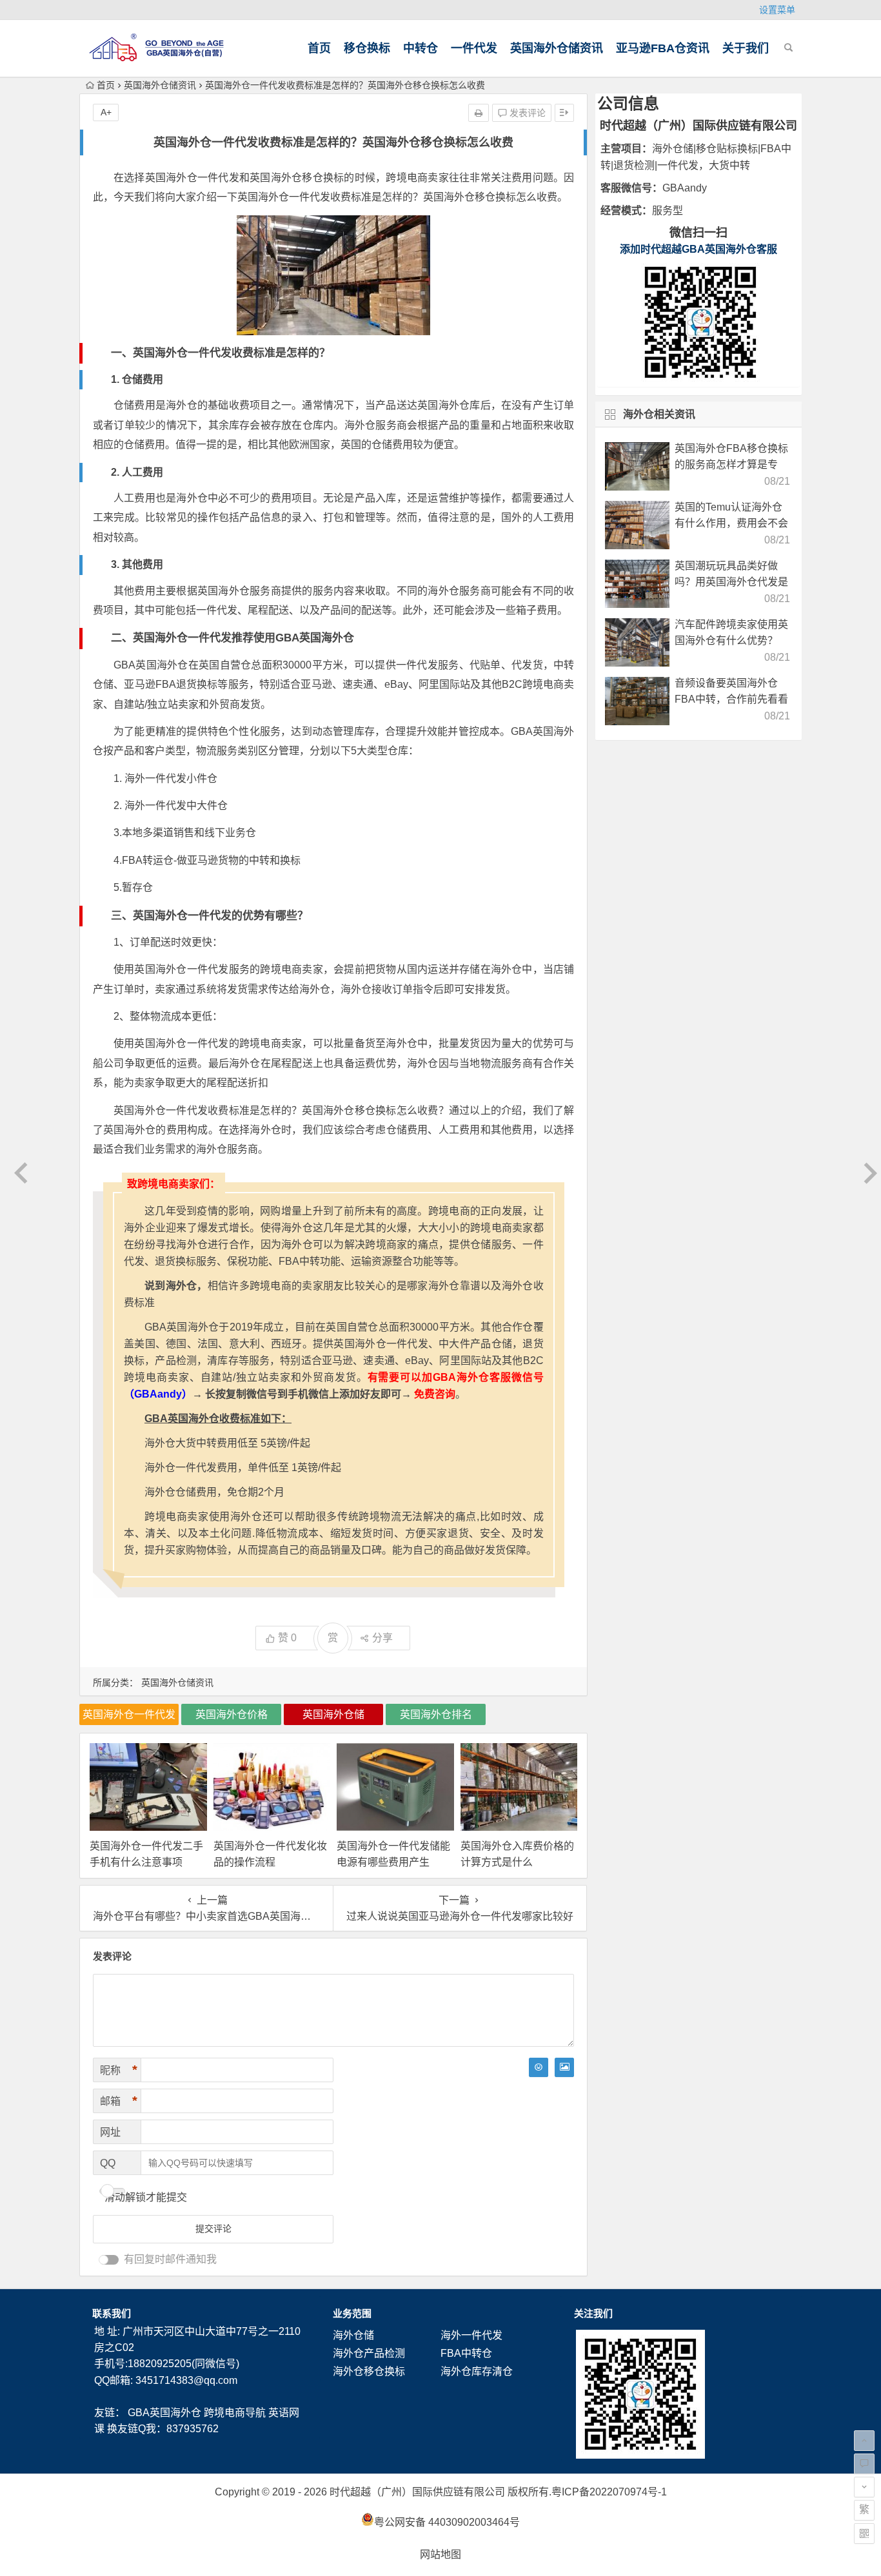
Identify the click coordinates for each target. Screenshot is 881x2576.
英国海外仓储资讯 (557, 48)
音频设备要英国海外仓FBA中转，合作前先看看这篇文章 (731, 699)
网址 (110, 2132)
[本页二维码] (864, 2533)
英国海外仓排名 (436, 1714)
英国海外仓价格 (232, 1714)
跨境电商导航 (235, 2413)
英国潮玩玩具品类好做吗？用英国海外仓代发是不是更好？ (731, 582)
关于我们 (746, 48)
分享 (382, 1638)
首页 (319, 48)
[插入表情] (539, 2067)
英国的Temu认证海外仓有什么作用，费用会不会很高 (731, 523)
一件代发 (474, 48)
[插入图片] (564, 2067)
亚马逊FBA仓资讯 (663, 48)
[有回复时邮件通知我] (109, 2260)
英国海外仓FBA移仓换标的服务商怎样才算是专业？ (731, 464)
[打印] (479, 113)
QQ (108, 2163)
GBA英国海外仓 (164, 2413)
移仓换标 (367, 48)
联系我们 (112, 2313)
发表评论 (526, 113)
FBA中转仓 (466, 2353)
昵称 (119, 2070)
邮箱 (119, 2101)
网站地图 (440, 2554)
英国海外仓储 (333, 1714)
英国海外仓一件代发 (129, 1714)
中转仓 (421, 48)
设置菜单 (777, 10)
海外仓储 (353, 2335)
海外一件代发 (471, 2335)
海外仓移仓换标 (369, 2371)
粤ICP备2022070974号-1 (609, 2492)
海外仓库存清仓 (477, 2371)
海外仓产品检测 (369, 2353)
